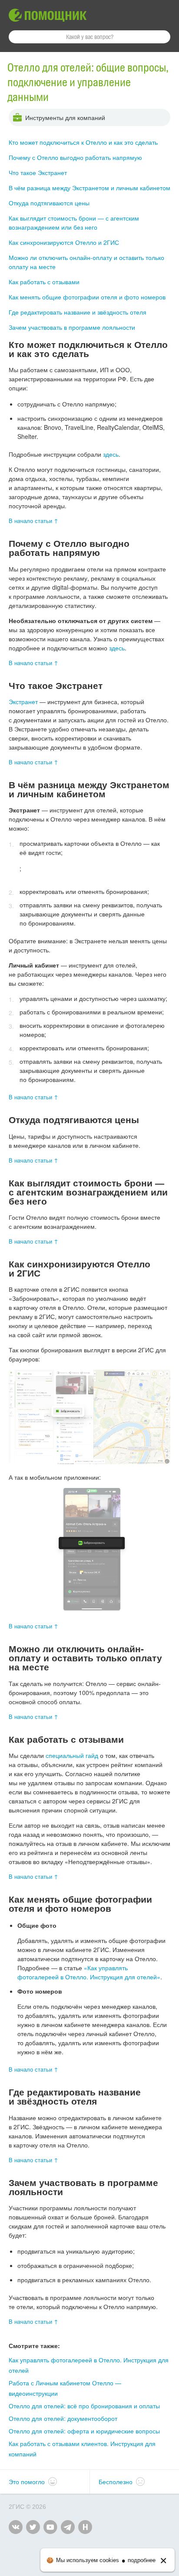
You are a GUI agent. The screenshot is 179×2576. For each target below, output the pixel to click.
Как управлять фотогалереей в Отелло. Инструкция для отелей (89, 2365)
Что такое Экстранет (38, 172)
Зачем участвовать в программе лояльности (72, 327)
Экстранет (23, 702)
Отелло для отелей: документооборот (63, 2418)
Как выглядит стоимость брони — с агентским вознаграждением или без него (74, 223)
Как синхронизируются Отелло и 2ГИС (64, 242)
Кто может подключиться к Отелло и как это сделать (83, 142)
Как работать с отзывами (44, 282)
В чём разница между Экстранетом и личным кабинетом (89, 188)
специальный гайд (72, 1755)
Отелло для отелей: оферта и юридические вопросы (84, 2431)
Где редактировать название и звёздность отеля (78, 312)
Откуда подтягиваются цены (49, 203)
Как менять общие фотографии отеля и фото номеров (87, 297)
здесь (111, 454)
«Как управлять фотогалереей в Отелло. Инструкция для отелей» (89, 1972)
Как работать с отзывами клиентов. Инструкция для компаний (82, 2449)
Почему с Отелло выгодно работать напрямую (75, 157)
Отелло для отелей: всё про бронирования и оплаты (84, 2406)
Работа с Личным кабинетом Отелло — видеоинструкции (65, 2388)
